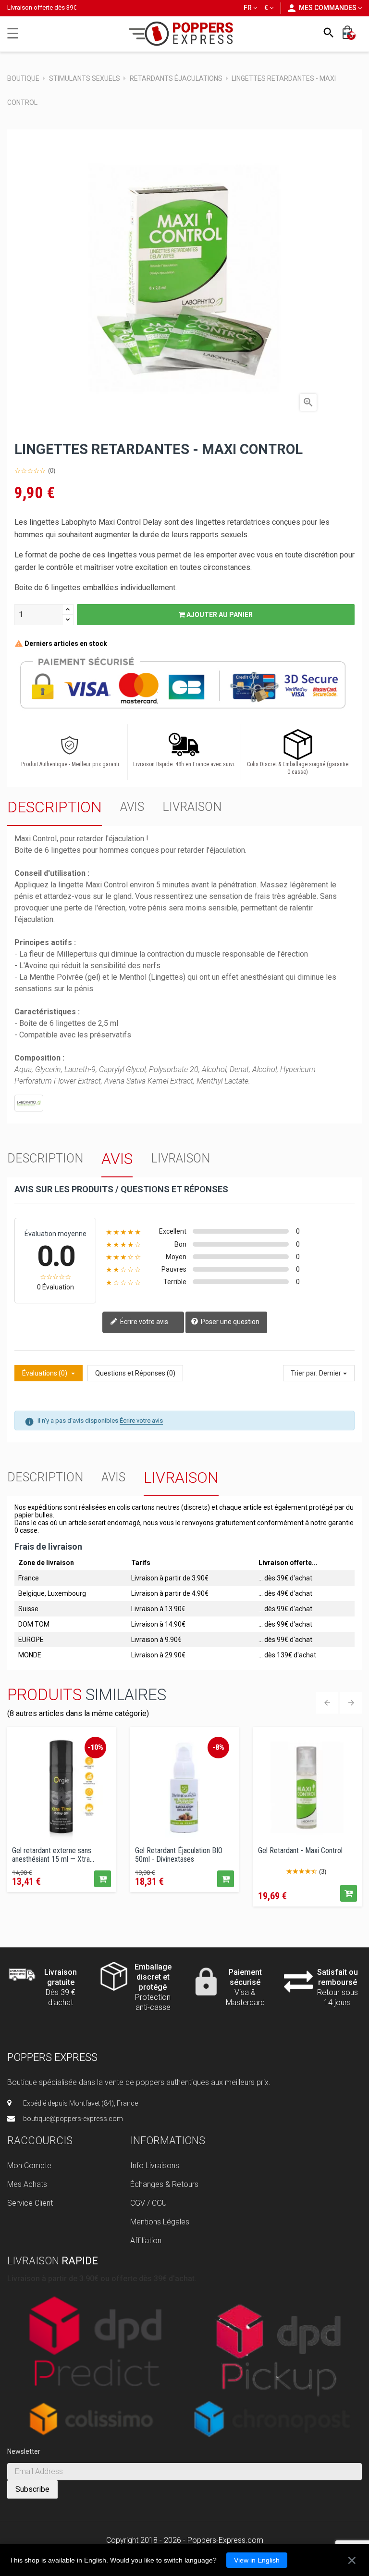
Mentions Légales (160, 2222)
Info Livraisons (155, 2166)
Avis (132, 807)
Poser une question (229, 1322)
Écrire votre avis (143, 1322)
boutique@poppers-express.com (73, 2119)
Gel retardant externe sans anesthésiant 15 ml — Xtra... (53, 1854)
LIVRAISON (192, 807)
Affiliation (146, 2241)
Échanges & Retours (164, 2184)
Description (55, 807)
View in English (257, 2560)
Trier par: (304, 1373)
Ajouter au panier (219, 615)
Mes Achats (27, 2184)
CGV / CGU (148, 2203)
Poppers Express (52, 2057)
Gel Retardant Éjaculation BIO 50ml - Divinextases (179, 1854)
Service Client (30, 2203)
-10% (95, 1747)
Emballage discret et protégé (153, 1977)
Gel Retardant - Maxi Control (300, 1851)
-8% (218, 1747)
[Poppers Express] (185, 33)
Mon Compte (29, 2166)
